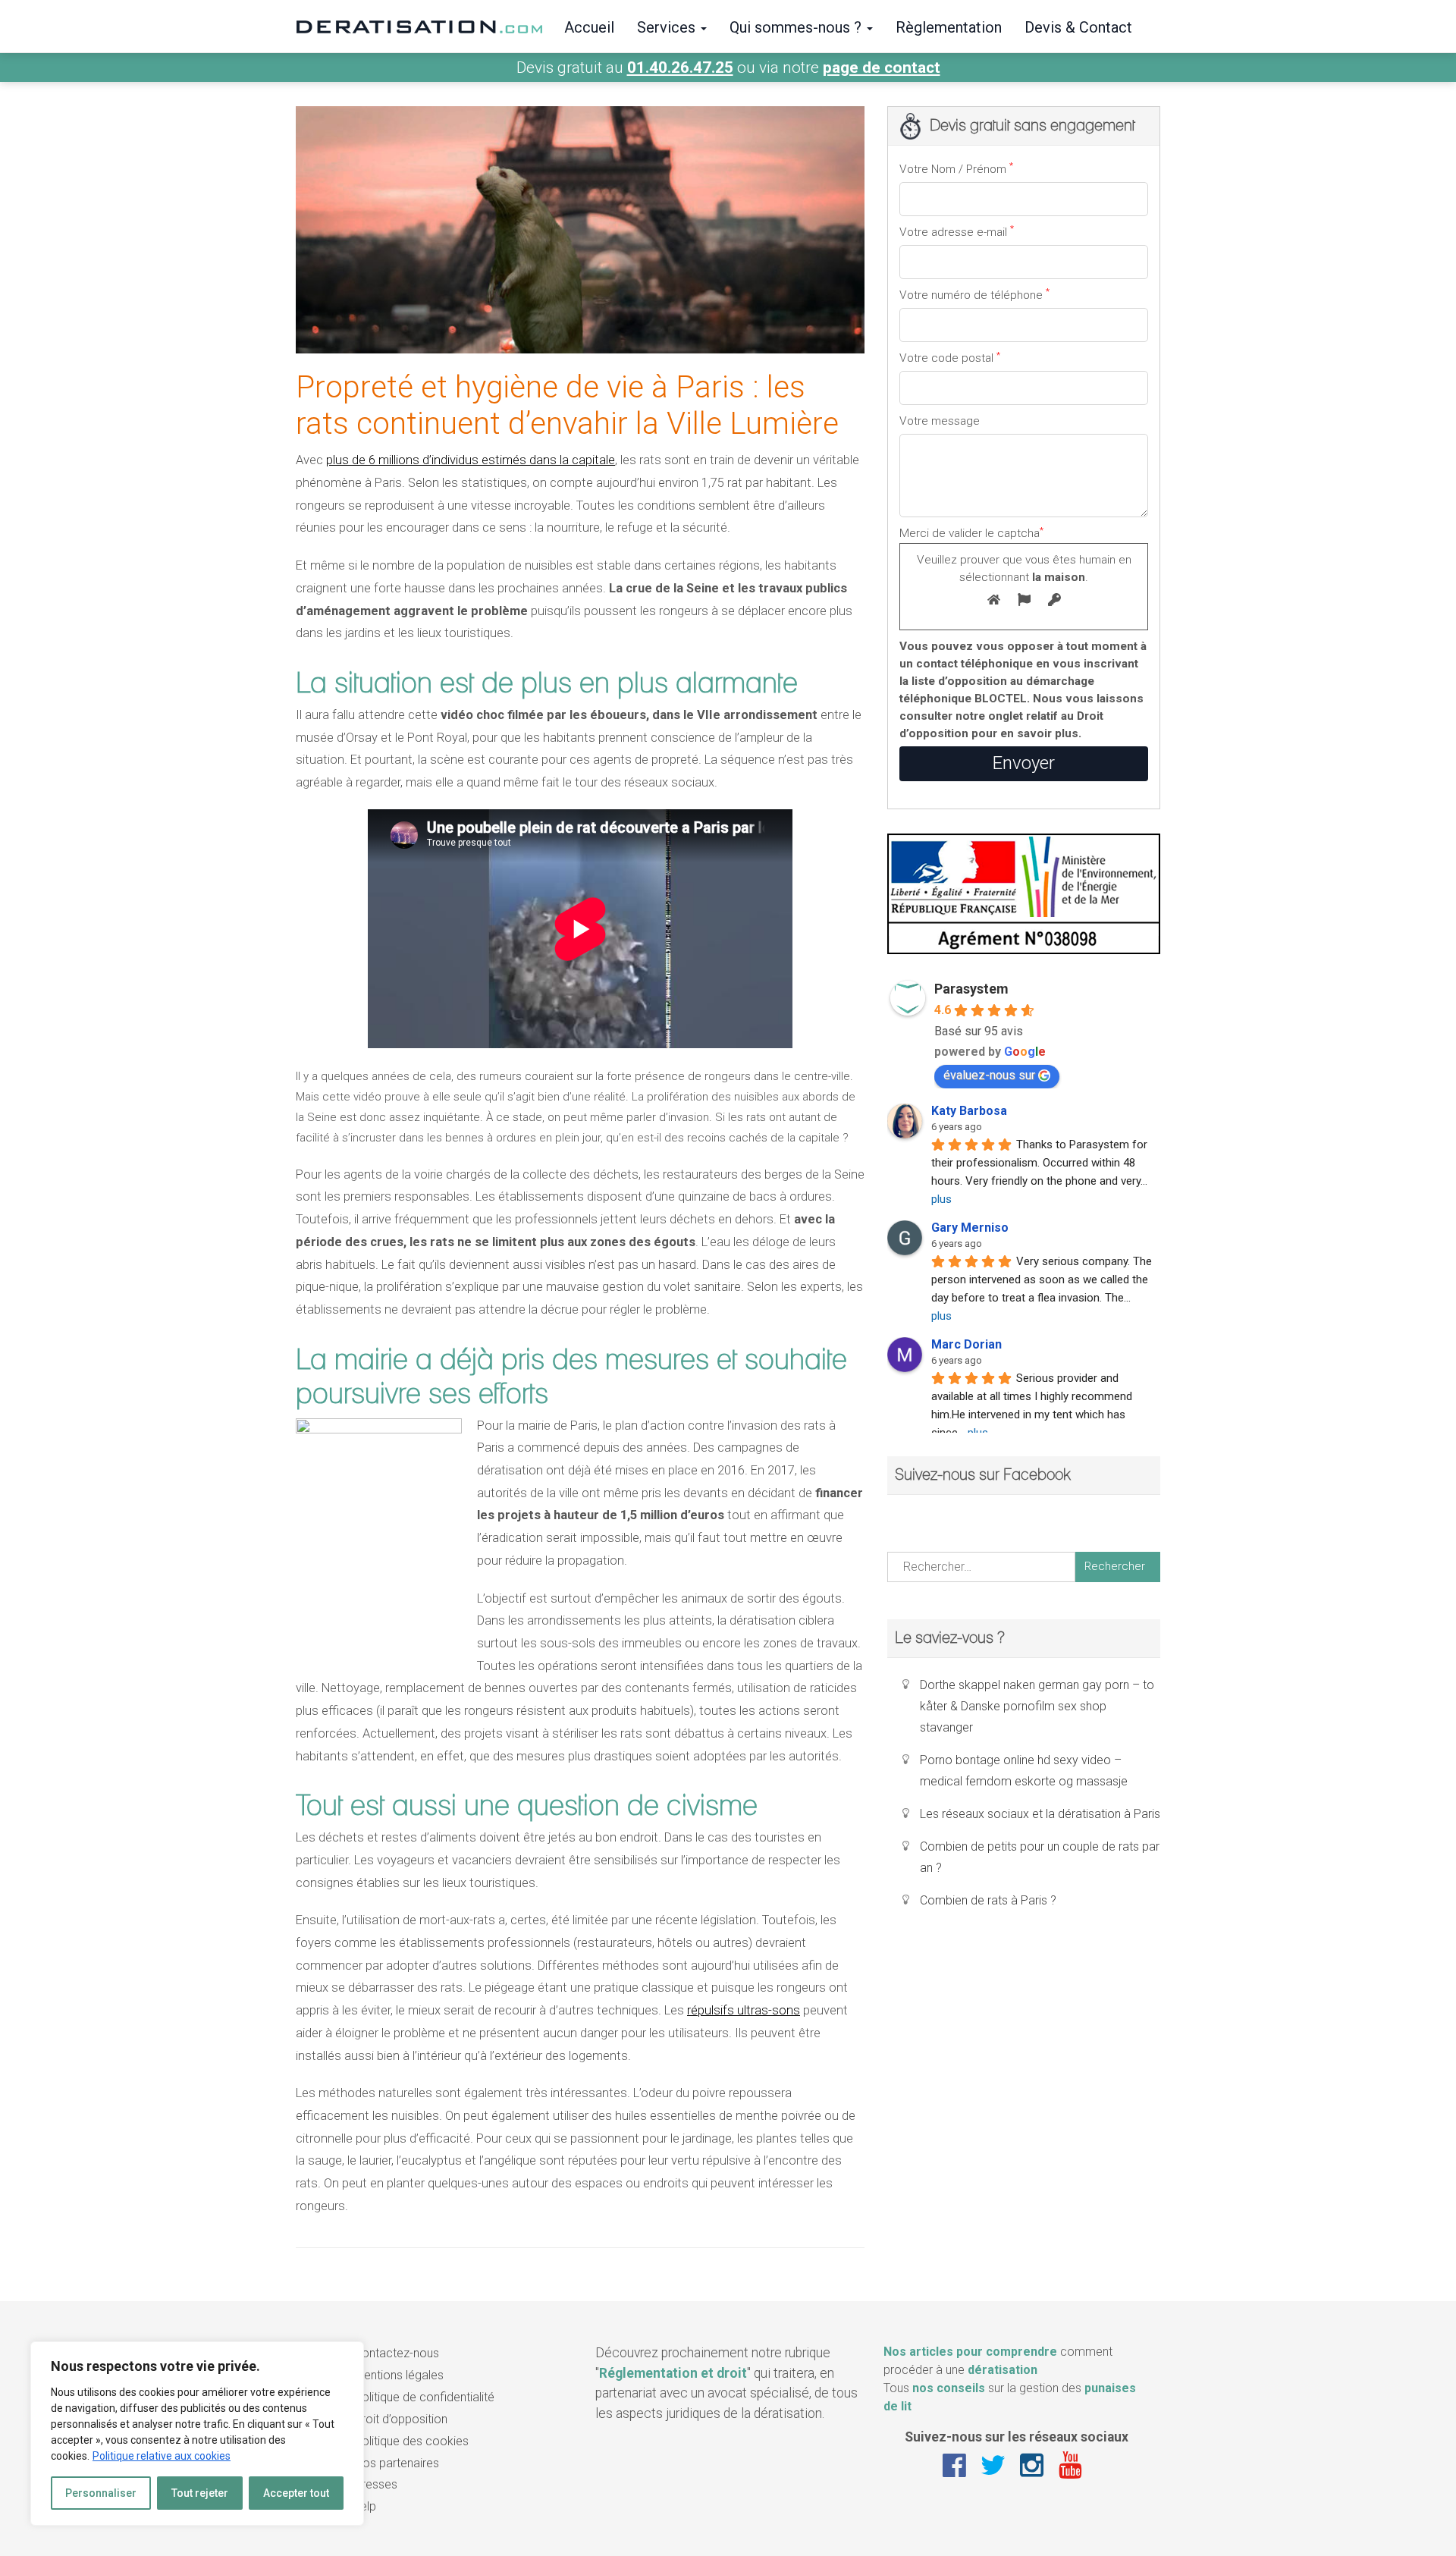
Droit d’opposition (401, 2419)
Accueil (589, 27)
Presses (376, 2484)
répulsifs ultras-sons (744, 2010)
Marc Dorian (966, 1344)
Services (668, 27)
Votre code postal (950, 357)
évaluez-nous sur (989, 1075)
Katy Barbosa (969, 1111)
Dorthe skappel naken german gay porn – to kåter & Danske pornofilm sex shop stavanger (1037, 1706)
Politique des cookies (411, 2441)
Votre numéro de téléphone (974, 294)
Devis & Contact (1078, 27)
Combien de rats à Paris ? (988, 1900)
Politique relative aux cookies (162, 2456)
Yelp (365, 2506)
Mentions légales (399, 2375)
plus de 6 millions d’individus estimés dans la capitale (471, 460)
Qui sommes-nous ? (797, 27)
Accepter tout (296, 2493)
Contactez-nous (397, 2353)
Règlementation (949, 27)
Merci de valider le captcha (1015, 554)
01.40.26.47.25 (680, 68)
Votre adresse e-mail (957, 231)
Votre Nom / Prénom (956, 168)
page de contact (882, 68)
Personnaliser (101, 2493)
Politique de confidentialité (424, 2397)
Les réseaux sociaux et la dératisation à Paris (1040, 1814)
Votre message (940, 421)
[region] (197, 2434)
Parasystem (971, 989)
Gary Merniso (970, 1228)
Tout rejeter (200, 2493)
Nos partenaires (397, 2463)
